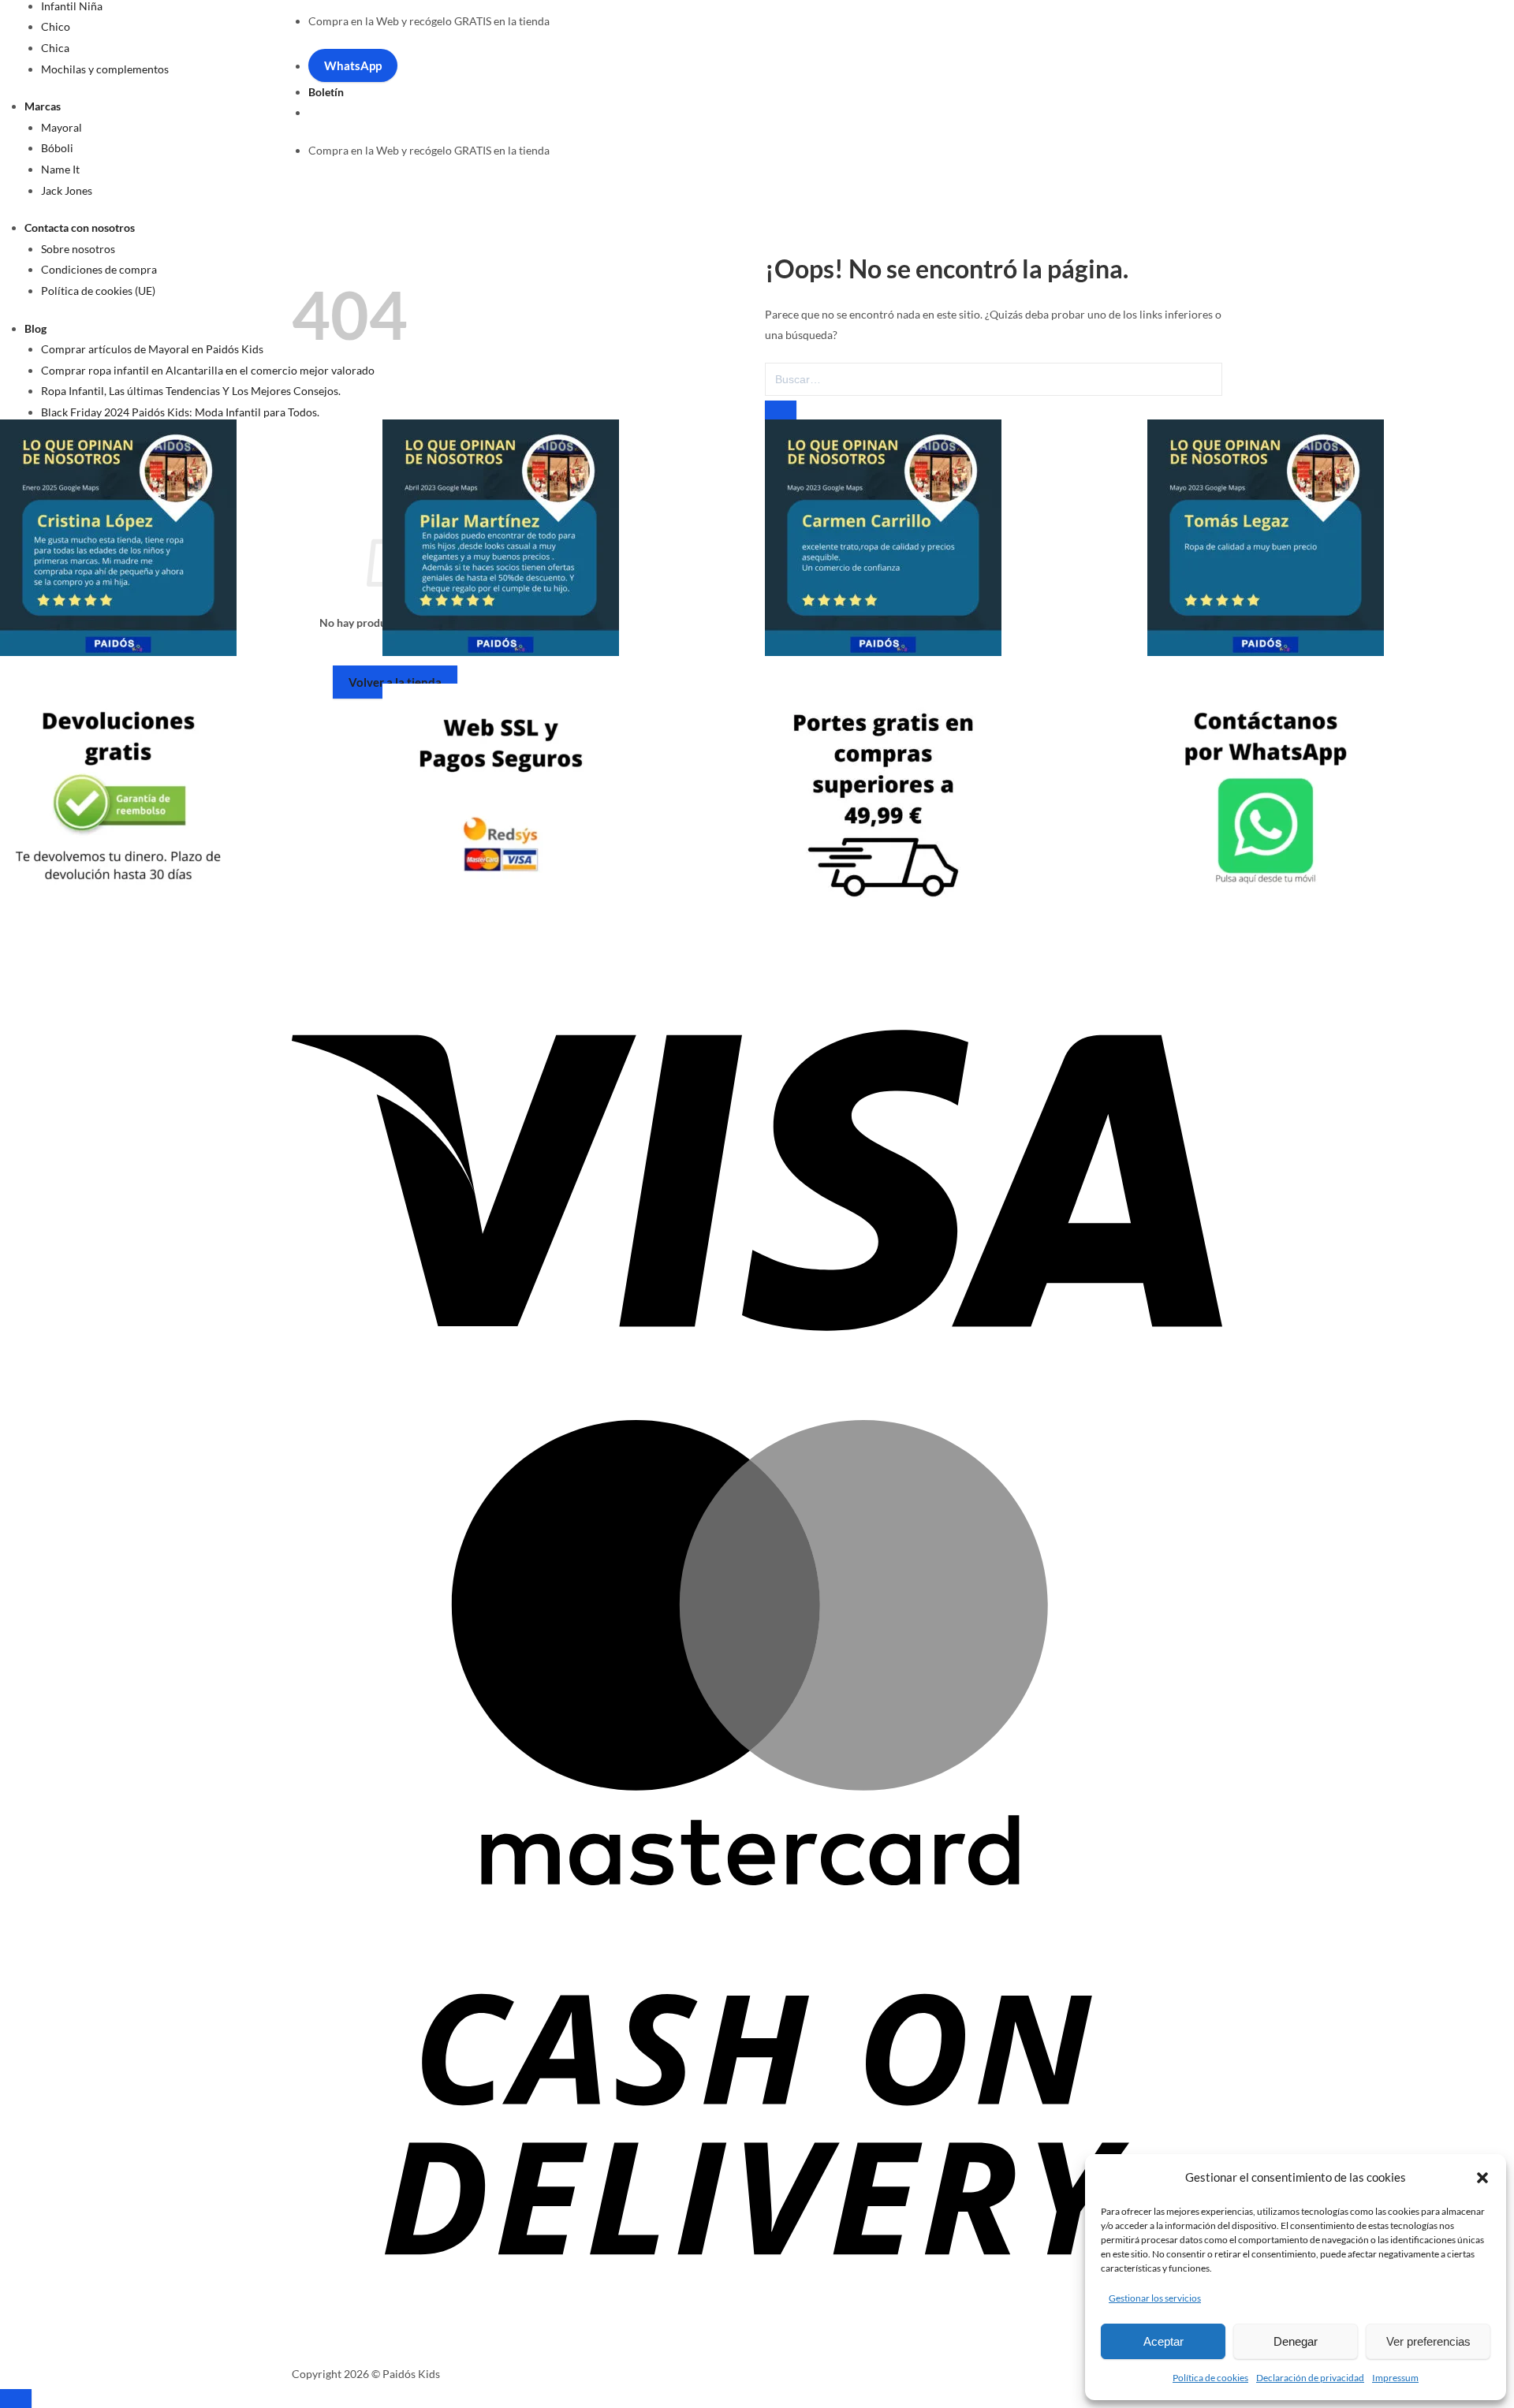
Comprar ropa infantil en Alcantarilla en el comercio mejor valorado (208, 370)
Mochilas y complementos (105, 69)
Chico (56, 26)
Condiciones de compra (99, 269)
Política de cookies (1210, 2378)
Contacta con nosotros (80, 227)
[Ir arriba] (16, 2399)
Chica (55, 48)
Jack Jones (67, 190)
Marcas (43, 106)
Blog (35, 328)
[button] (1482, 2178)
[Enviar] (781, 410)
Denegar (1296, 2341)
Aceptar (1163, 2341)
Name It (60, 169)
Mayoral (62, 127)
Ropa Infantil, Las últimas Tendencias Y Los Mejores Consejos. (191, 391)
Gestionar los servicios (1155, 2298)
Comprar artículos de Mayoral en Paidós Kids (152, 349)
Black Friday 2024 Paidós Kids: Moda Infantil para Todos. (180, 412)
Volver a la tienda (395, 682)
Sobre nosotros (78, 249)
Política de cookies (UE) (98, 291)
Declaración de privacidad (1310, 2378)
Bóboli (57, 148)
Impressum (1395, 2378)
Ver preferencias (1428, 2341)
